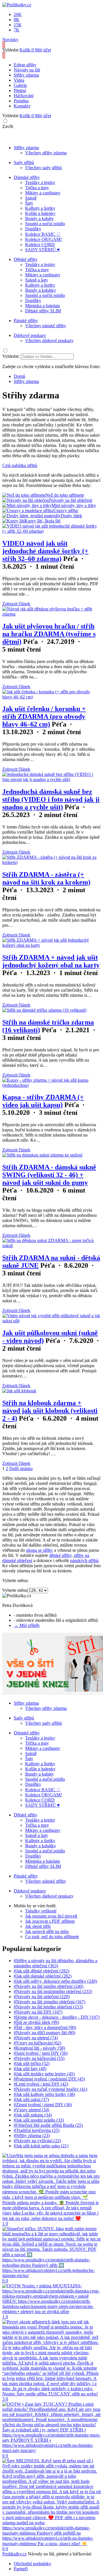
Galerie (20, 85)
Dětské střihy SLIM (43, 311)
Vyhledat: (11, 356)
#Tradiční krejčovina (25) (37, 2130)
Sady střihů (24, 162)
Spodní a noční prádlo (45, 224)
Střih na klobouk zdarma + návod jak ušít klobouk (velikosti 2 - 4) (50, 1411)
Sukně (31, 198)
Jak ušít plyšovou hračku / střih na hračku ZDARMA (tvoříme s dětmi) (49, 634)
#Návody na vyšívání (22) (37, 2141)
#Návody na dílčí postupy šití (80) (44, 2033)
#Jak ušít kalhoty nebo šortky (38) (44, 2094)
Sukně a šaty (37, 280)
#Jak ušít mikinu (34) (33, 2115)
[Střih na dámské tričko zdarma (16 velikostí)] (44, 1010)
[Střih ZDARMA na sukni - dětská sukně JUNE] (51, 1246)
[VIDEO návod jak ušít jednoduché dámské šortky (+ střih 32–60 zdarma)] (51, 531)
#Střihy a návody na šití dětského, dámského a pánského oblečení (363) (56, 1963)
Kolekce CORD (40, 244)
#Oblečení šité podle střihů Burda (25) (48, 2125)
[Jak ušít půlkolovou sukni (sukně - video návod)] (51, 1321)
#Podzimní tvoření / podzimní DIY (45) (49, 2079)
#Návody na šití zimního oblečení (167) (49, 2002)
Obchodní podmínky (32, 2564)
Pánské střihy (26, 320)
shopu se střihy (39, 1550)
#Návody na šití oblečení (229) (42, 1997)
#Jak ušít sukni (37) (31, 2099)
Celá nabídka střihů (20, 465)
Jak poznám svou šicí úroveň (51, 1916)
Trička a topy (37, 188)
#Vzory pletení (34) (31, 2110)
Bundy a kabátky (41, 290)
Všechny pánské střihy (46, 326)
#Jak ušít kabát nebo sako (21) (41, 2146)
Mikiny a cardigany (43, 193)
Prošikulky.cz (14, 2554)
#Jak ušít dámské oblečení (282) (43, 1976)
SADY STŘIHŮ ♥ (42, 250)
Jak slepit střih (38, 1926)
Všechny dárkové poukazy (49, 341)
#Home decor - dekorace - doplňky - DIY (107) (57, 2017)
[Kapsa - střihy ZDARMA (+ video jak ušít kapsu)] (51, 1085)
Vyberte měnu (15, 1590)
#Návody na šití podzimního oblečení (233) (53, 1991)
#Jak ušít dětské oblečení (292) (41, 1971)
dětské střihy (60, 1555)
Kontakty (22, 106)
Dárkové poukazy (30, 335)
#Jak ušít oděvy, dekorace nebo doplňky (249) (55, 1981)
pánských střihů (84, 1560)
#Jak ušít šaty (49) (30, 2069)
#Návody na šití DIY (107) (38, 2012)
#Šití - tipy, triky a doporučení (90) (45, 2027)
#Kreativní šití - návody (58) (39, 2048)
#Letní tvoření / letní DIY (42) (41, 2084)
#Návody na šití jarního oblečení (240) (48, 1986)
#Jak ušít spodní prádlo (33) (39, 2120)
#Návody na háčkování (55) (39, 2058)
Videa (19, 80)
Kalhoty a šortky (40, 208)
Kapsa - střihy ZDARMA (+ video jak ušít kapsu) (43, 1101)
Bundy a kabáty (39, 218)
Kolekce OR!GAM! (43, 239)
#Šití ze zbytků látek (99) (36, 2022)
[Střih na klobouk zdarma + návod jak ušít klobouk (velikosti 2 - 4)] (19, 1391)
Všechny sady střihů (43, 168)
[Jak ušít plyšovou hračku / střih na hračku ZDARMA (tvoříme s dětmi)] (51, 614)
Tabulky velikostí (41, 1911)
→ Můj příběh (27, 1625)
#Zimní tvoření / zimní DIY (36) (43, 2105)
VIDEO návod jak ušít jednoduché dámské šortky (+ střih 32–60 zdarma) (45, 551)
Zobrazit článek (16, 604)
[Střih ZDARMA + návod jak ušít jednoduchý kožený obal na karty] (51, 945)
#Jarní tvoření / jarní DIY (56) (41, 2053)
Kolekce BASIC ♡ (43, 234)
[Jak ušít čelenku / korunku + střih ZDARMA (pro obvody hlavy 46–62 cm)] (51, 697)
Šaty (29, 203)
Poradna (21, 101)
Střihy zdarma (26, 75)
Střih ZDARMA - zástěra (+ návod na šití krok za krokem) (46, 878)
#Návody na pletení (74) (36, 2038)
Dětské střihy (26, 259)
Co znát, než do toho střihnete (52, 1937)
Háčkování (24, 96)
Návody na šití (27, 70)
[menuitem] (19, 376)
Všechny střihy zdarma (46, 153)
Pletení (20, 90)
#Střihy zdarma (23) (32, 2135)
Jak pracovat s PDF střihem (50, 1921)
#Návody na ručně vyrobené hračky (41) (50, 2089)
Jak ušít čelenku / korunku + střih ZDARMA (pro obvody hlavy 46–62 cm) (44, 716)
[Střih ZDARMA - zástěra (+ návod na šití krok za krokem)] (51, 862)
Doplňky (33, 229)
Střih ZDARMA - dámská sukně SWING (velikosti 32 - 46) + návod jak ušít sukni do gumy (49, 1175)
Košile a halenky (40, 213)
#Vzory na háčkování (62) (37, 2043)
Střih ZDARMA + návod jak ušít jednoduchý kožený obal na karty (51, 961)
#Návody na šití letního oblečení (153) (48, 2007)
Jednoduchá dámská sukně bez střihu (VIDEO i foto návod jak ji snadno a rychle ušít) (51, 799)
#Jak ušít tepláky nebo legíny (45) (44, 2074)
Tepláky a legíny (40, 182)
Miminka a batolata (42, 306)
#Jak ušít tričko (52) (32, 2063)
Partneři (21, 2569)
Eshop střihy (25, 65)
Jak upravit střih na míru (47, 1931)
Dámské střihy (27, 177)
